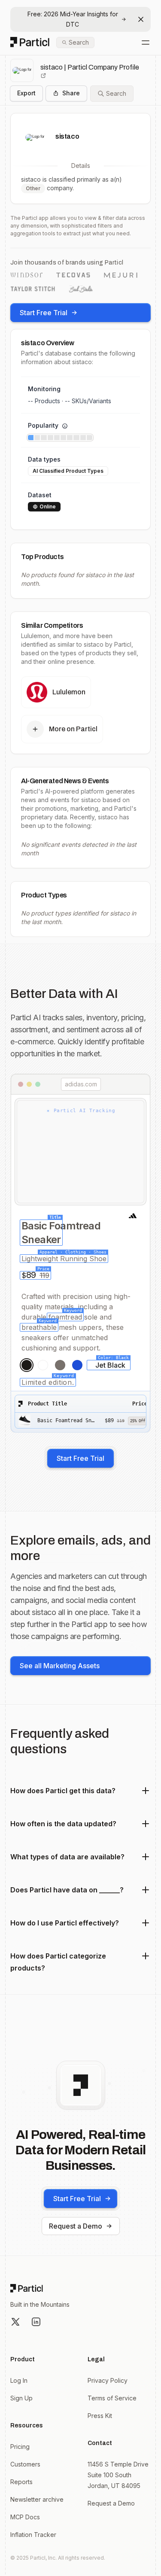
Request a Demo (76, 2226)
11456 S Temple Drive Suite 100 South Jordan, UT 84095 (118, 2475)
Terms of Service (112, 2398)
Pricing (20, 2447)
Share (71, 93)
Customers (25, 2464)
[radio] (27, 1365)
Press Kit (100, 2416)
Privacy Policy (108, 2380)
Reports (21, 2482)
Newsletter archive (37, 2499)
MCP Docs (25, 2517)
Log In (19, 2380)
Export (26, 93)
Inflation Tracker (33, 2535)
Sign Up (21, 2398)
